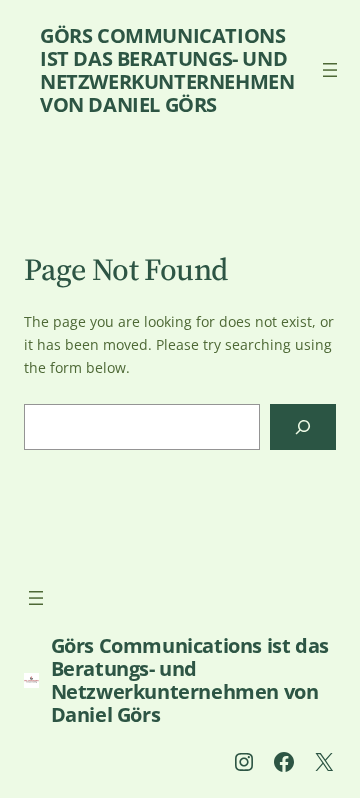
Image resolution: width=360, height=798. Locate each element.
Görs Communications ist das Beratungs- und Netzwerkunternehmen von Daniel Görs (167, 70)
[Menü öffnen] (330, 70)
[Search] (303, 427)
